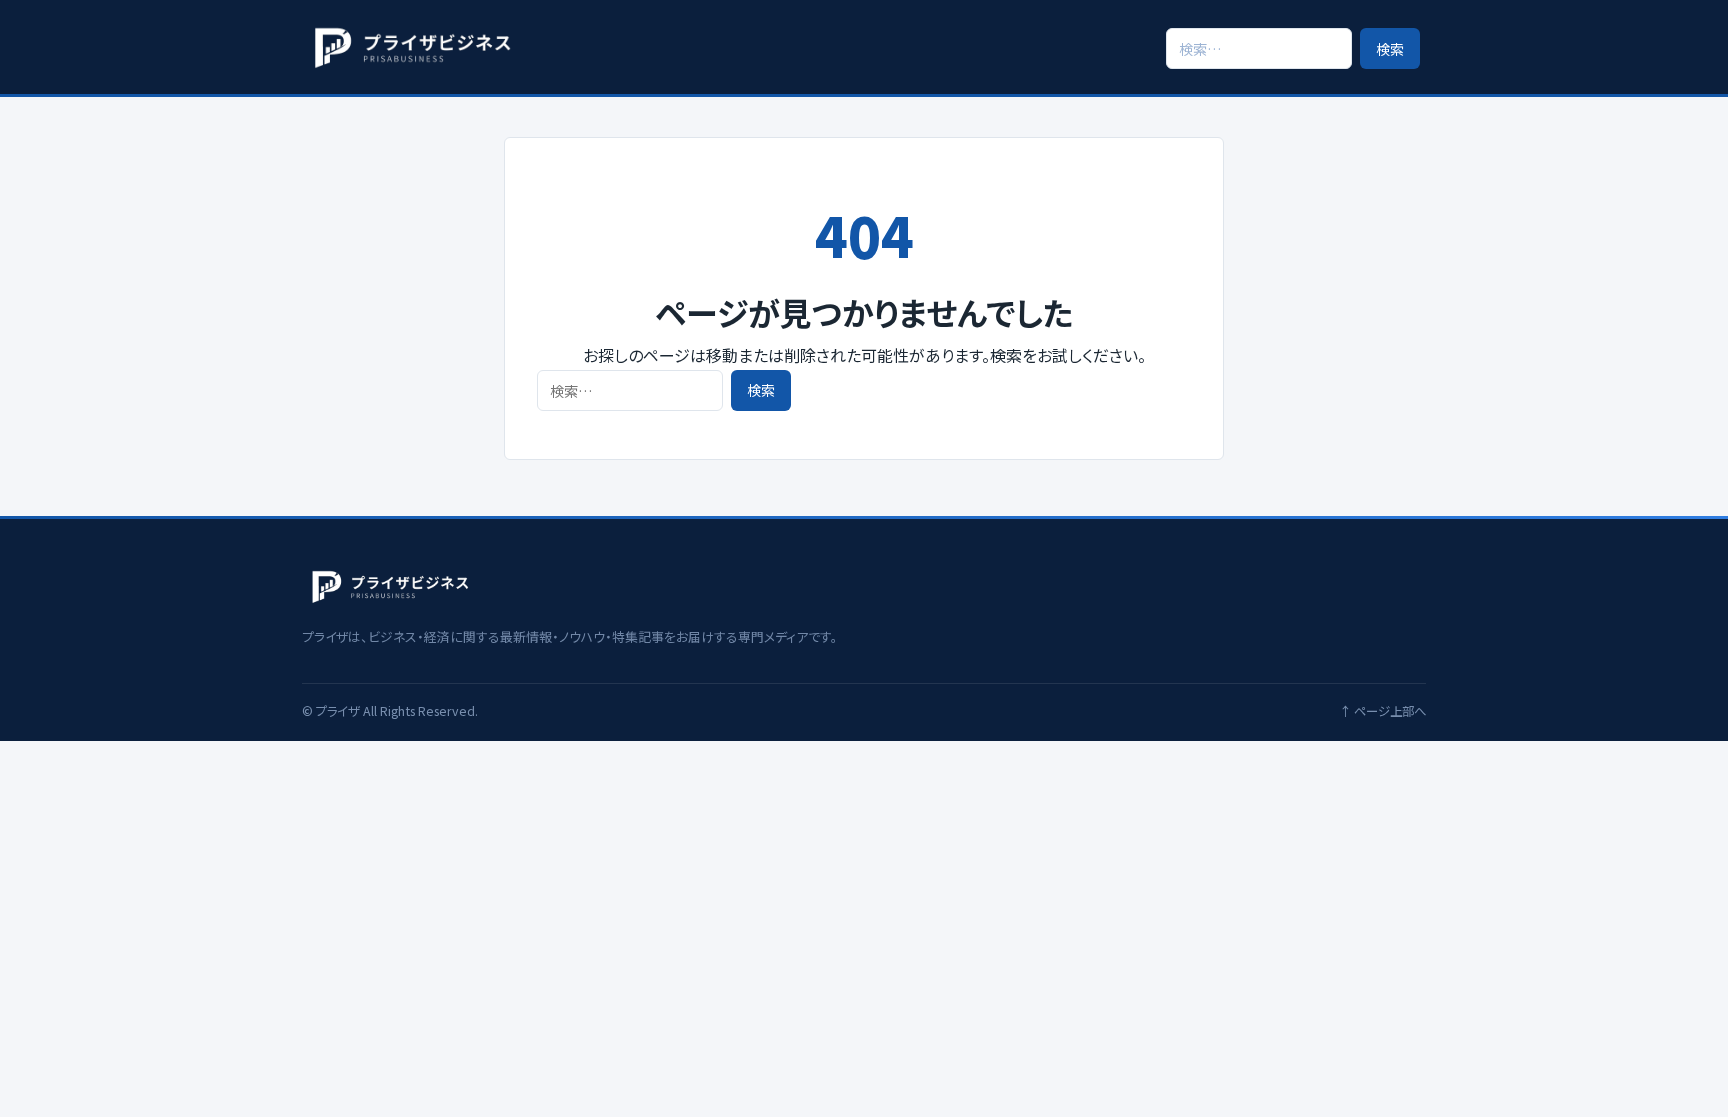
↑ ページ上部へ (1382, 711)
